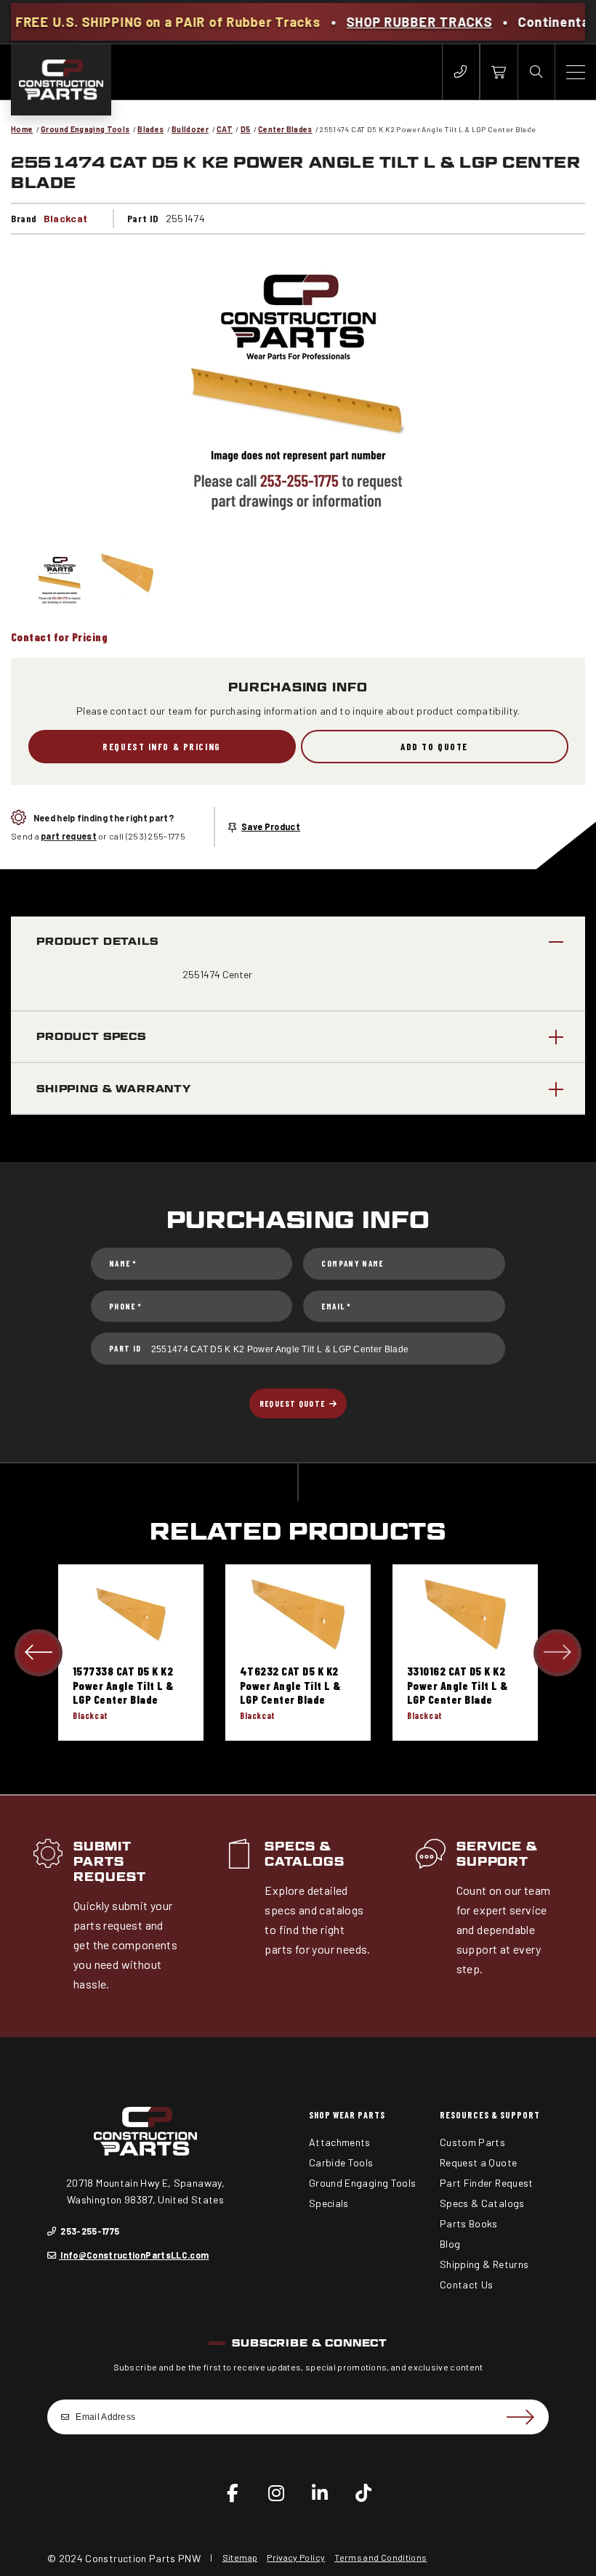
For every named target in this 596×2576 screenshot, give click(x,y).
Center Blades (285, 129)
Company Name (352, 1263)
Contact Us (467, 2284)
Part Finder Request (487, 2183)
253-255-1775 (89, 2231)
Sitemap (240, 2557)
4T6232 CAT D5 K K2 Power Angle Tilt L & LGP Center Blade (290, 1685)
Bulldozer (190, 129)
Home (22, 129)
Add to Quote (434, 747)
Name (123, 1263)
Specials (329, 2203)
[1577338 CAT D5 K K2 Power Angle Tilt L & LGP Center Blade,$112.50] (131, 1614)
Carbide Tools (341, 2162)
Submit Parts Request (110, 1862)
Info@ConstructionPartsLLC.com (134, 2255)
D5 (246, 129)
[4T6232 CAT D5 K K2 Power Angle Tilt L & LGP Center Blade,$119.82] (298, 1614)
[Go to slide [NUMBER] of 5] (39, 1653)
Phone (125, 1306)
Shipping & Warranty (114, 1088)
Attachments (340, 2142)
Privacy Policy (296, 2557)
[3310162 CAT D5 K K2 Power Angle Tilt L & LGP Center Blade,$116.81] (465, 1614)
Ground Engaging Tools (85, 129)
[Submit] (520, 2417)
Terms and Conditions (380, 2557)
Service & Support (498, 1854)
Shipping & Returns (484, 2264)
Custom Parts (472, 2142)
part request (69, 836)
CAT (225, 129)
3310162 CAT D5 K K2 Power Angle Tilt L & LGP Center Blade (458, 1685)
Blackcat (66, 218)
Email (336, 1306)
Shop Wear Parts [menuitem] (347, 2115)
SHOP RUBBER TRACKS (370, 22)
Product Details (97, 941)
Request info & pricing (161, 747)
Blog (450, 2244)
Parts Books (469, 2223)
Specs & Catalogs (305, 1854)
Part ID (125, 1348)
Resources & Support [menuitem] (490, 2115)
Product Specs (91, 1036)
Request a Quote (478, 2162)
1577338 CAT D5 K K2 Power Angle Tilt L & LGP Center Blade (123, 1685)
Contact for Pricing (59, 637)
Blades (150, 129)
